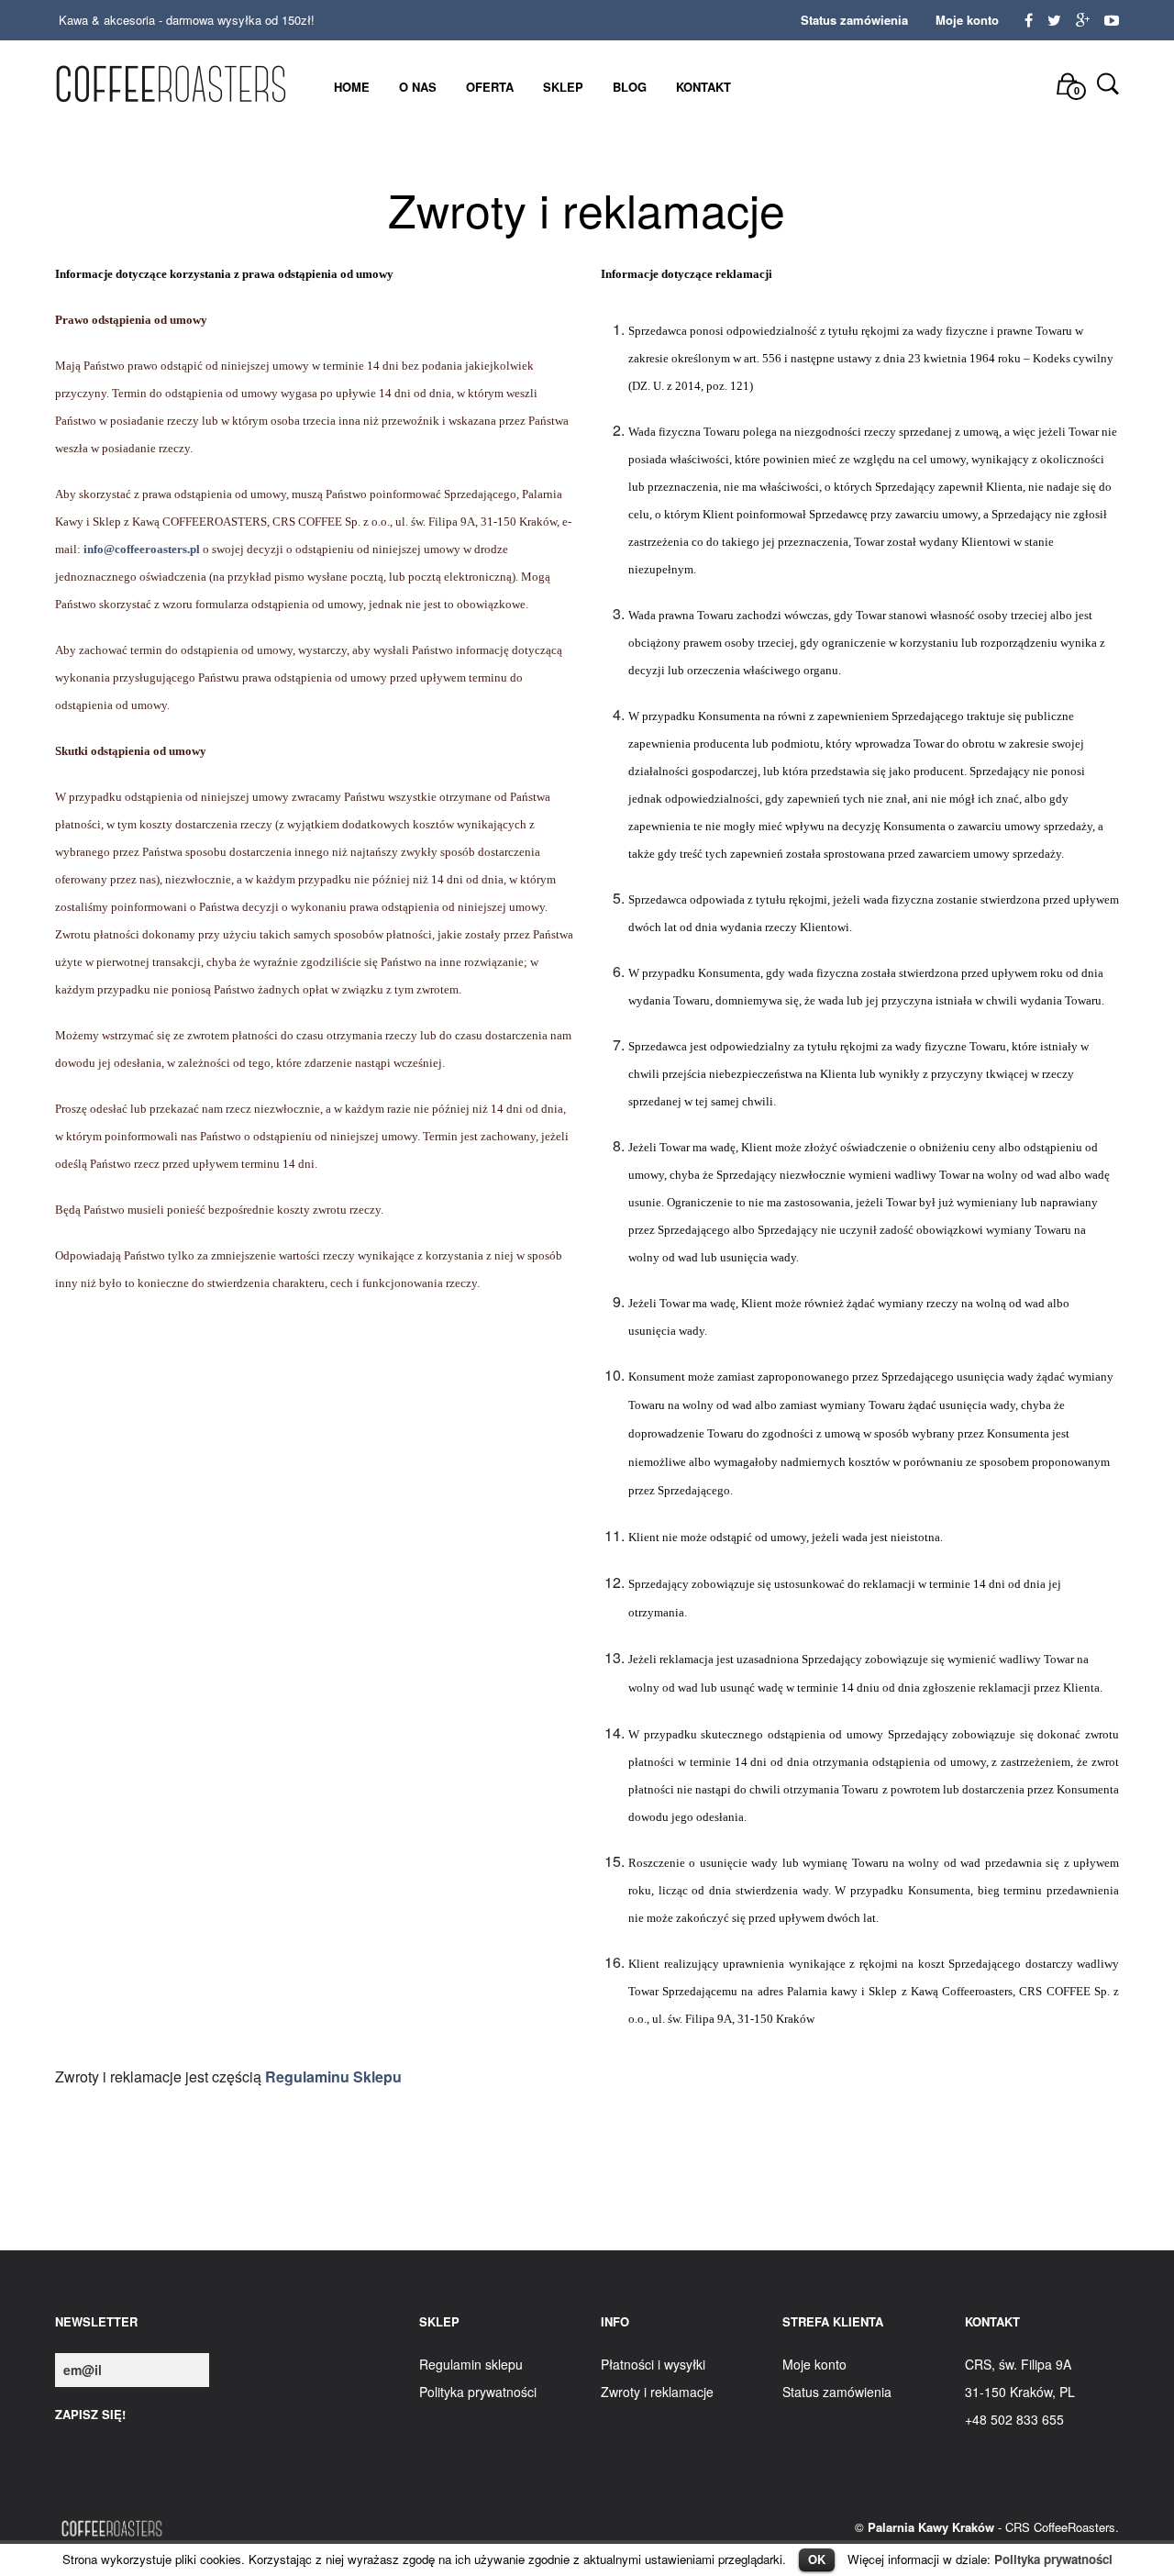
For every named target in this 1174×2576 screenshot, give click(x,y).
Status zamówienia (854, 20)
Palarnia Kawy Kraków (931, 2527)
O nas (418, 87)
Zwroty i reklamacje (657, 2392)
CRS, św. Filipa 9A (1018, 2364)
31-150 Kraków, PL (1020, 2392)
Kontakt (703, 87)
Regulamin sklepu (471, 2364)
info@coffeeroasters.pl (142, 549)
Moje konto (967, 20)
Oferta (490, 87)
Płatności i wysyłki (653, 2364)
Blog (630, 87)
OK (817, 2559)
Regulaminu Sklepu (333, 2076)
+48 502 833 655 (1014, 2419)
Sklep (563, 87)
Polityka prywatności (1053, 2559)
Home (352, 87)
